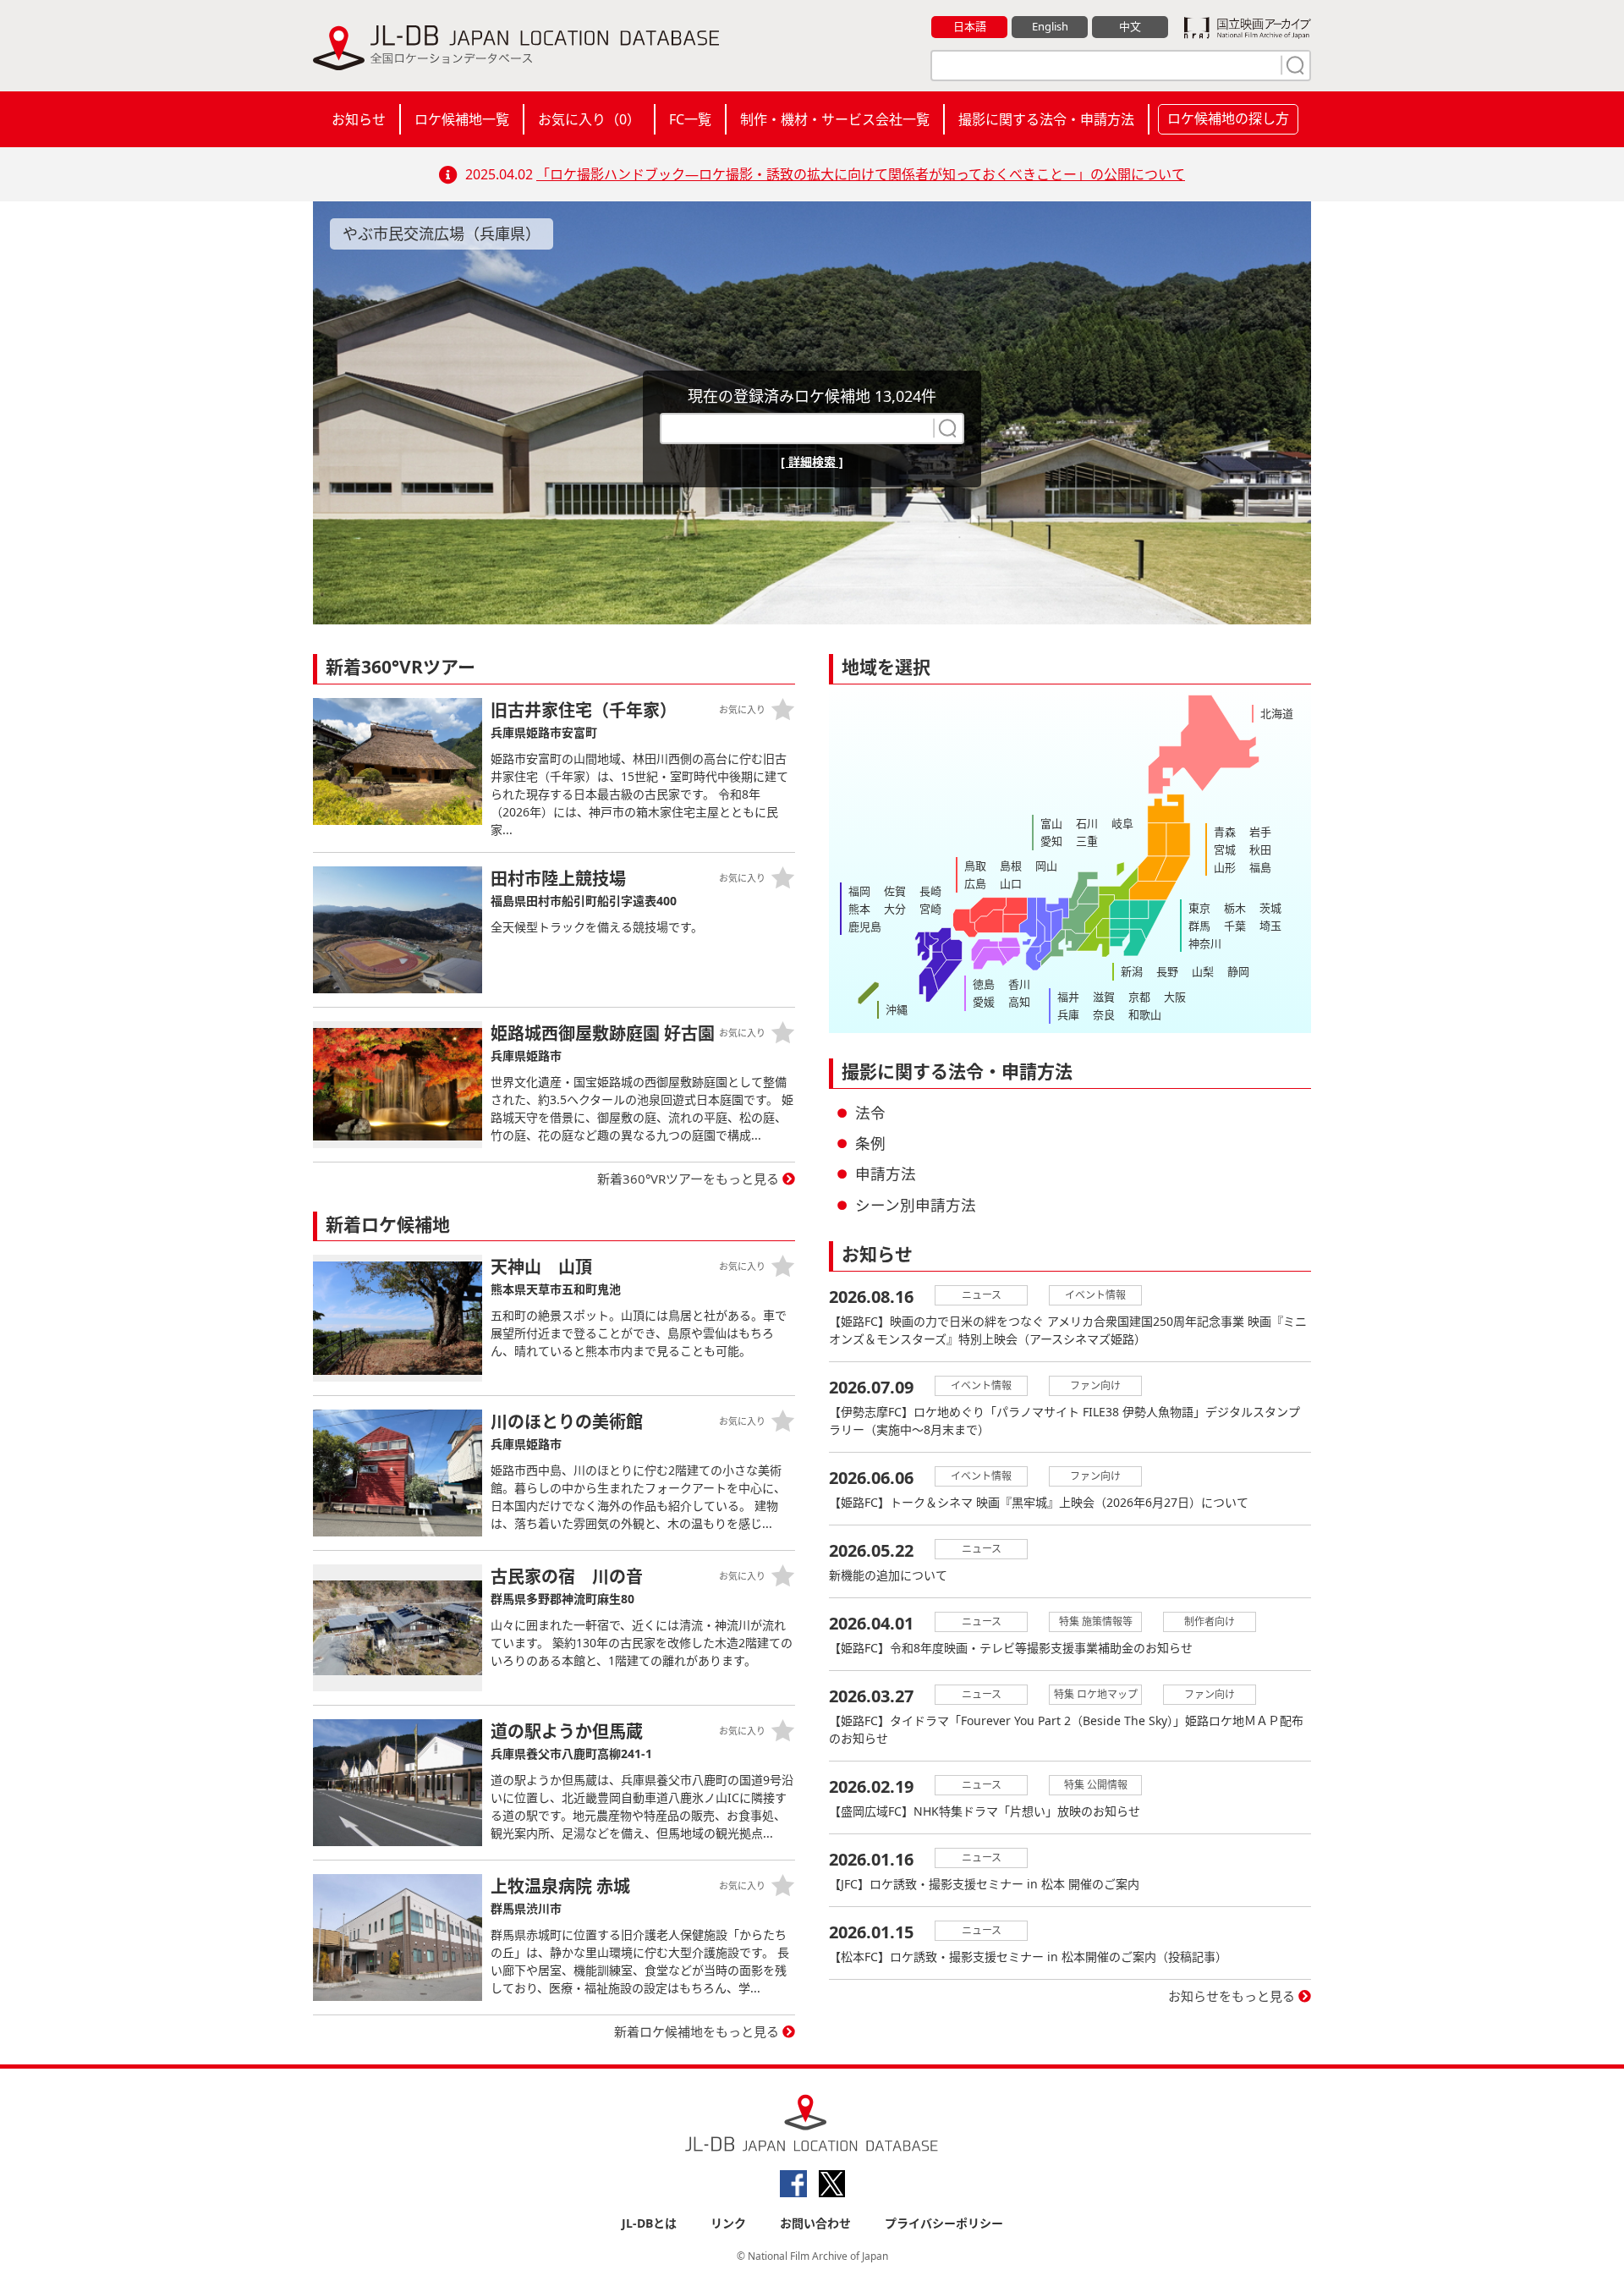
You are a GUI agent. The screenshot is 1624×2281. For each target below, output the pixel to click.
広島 (975, 883)
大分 (895, 909)
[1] (1293, 65)
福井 (1068, 997)
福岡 (859, 891)
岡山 (1046, 866)
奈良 (1104, 1014)
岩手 (1260, 832)
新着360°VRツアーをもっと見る (688, 1179)
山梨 (1203, 971)
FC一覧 (690, 119)
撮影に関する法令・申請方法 (1046, 119)
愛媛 (984, 1002)
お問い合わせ (815, 2223)
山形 (1225, 867)
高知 (1019, 1002)
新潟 (1132, 971)
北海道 (1277, 713)
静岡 (1238, 971)
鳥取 (975, 866)
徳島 (984, 984)
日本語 (970, 26)
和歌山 (1145, 1014)
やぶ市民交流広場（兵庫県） (442, 234)
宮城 (1225, 849)
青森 (1225, 832)
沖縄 (897, 1009)
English (1050, 26)
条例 (870, 1143)
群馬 (1199, 926)
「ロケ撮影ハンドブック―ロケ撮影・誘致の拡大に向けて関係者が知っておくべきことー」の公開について (861, 174)
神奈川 (1205, 943)
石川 (1087, 823)
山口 (1011, 883)
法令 (870, 1113)
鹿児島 (865, 926)
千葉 (1235, 926)
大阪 (1175, 997)
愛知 (1051, 841)
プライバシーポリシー (944, 2223)
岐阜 (1122, 823)
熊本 (859, 909)
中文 (1130, 26)
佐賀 (895, 891)
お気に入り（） (589, 119)
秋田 (1260, 849)
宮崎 (930, 909)
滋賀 (1104, 997)
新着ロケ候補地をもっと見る (697, 2031)
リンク (728, 2223)
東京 (1199, 908)
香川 (1019, 984)
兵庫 (1068, 1014)
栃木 (1235, 908)
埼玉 (1270, 926)
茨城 (1270, 908)
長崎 (930, 891)
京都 (1139, 997)
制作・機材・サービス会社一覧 (835, 119)
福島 (1260, 867)
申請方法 (886, 1173)
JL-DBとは (649, 2223)
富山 (1051, 823)
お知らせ (359, 119)
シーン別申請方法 (916, 1205)
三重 (1087, 841)
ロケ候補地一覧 (462, 119)
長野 (1167, 971)
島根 (1011, 866)
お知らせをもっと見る (1232, 1996)
